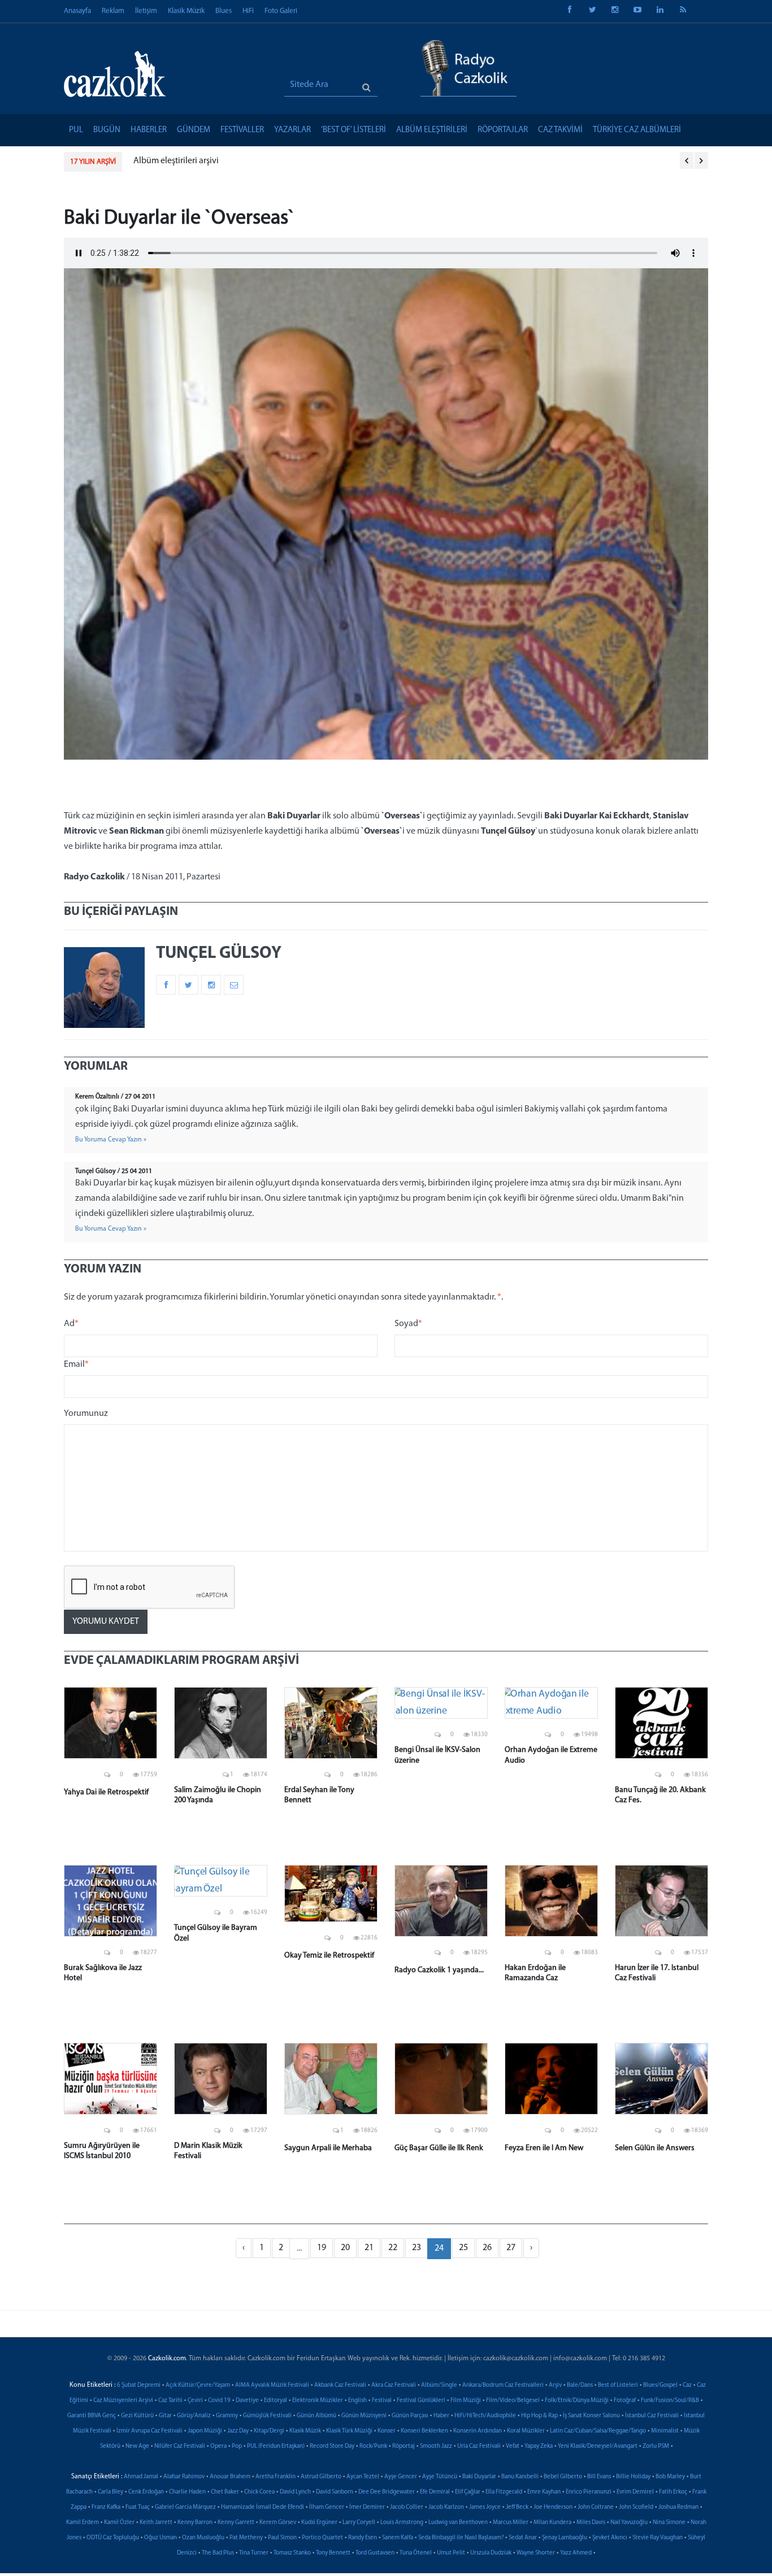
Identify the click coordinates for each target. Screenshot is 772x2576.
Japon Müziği (205, 2431)
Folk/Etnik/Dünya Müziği (577, 2401)
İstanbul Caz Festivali (652, 2416)
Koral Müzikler (526, 2431)
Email (76, 1365)
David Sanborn (335, 2492)
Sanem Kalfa (398, 2538)
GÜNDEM (194, 130)
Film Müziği (466, 2401)
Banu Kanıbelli (520, 2477)
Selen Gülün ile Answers (655, 2148)
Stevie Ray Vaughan (658, 2538)
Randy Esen (363, 2538)
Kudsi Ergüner (319, 2523)
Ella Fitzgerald (504, 2492)
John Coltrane (596, 2507)
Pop (237, 2446)
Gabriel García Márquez (185, 2507)
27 (511, 2248)
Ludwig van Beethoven (458, 2523)
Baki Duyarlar (479, 2477)
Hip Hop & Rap (539, 2416)
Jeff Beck (517, 2507)
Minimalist (665, 2431)
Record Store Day (332, 2446)
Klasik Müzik (186, 11)
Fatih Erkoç (673, 2492)
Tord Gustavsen (375, 2553)
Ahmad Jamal (141, 2477)
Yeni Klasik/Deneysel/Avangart (598, 2446)
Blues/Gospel (660, 2385)
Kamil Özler (119, 2523)
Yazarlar (292, 130)
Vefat (513, 2446)
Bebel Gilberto (563, 2477)
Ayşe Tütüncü (440, 2477)
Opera (218, 2446)
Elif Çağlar (468, 2492)
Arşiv (555, 2385)
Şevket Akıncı (610, 2538)
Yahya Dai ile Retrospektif (106, 1792)
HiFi (248, 11)
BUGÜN (107, 130)
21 (369, 2248)
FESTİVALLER (242, 130)
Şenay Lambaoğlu (565, 2538)
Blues (224, 11)
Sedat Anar (523, 2538)
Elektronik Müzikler (318, 2401)
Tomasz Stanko (292, 2553)
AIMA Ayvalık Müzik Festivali (272, 2385)
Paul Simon (282, 2538)
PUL (76, 130)
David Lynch (295, 2492)
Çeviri (195, 2401)
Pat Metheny (246, 2538)
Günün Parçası (410, 2416)
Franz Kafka (106, 2507)
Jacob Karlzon (446, 2507)
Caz (687, 2385)
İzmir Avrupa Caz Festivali (149, 2431)
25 (463, 2248)
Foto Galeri (281, 11)
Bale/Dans (580, 2385)
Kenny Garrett (236, 2523)
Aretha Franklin (276, 2477)
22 (393, 2248)
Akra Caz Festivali (394, 2385)
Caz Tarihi (170, 2401)
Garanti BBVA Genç (92, 2416)
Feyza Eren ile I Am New (544, 2148)
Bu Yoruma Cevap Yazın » (111, 1140)
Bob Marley (670, 2477)
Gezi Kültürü (137, 2416)
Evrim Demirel (635, 2492)
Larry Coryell (359, 2523)
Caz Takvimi (560, 130)
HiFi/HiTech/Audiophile (485, 2416)
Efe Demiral (435, 2492)
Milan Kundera (552, 2523)
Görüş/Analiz (194, 2416)
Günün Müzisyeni (364, 2416)
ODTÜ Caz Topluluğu (113, 2538)
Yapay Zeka (539, 2446)
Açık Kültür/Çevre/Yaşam (198, 2385)
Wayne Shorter (536, 2553)
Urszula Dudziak (491, 2553)
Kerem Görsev (278, 2523)
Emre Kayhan (544, 2492)
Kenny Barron (195, 2523)
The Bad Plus (218, 2553)
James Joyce (485, 2507)
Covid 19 (219, 2401)
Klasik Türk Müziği (349, 2431)
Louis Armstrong (402, 2523)
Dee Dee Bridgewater (387, 2492)
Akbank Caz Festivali (340, 2385)
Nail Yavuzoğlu (629, 2523)
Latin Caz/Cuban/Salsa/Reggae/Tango (598, 2431)
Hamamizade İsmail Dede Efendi (263, 2507)
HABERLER (149, 130)
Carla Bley (110, 2492)
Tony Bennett (333, 2553)
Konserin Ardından (478, 2431)
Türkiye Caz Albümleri (637, 130)
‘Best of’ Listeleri (354, 130)
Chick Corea (259, 2492)
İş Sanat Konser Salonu (591, 2416)
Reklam (113, 11)
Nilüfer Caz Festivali (180, 2446)
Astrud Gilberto (321, 2477)
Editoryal (276, 2401)
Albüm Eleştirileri (432, 130)
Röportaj (404, 2446)
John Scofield (636, 2507)
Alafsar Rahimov (184, 2477)
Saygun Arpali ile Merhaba (328, 2148)
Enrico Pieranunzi (589, 2492)
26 (487, 2248)
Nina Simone (669, 2523)
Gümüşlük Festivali (267, 2416)
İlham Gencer (327, 2507)
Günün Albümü (316, 2416)
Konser (387, 2431)
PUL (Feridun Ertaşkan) (276, 2446)
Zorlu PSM (656, 2446)
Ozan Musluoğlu (203, 2538)
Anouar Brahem (230, 2477)
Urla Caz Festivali (479, 2446)
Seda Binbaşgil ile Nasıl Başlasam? (461, 2538)
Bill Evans (599, 2477)
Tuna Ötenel (416, 2553)
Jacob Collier (407, 2507)
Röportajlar (503, 130)
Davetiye (247, 2401)
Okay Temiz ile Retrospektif (329, 1956)
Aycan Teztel (363, 2477)
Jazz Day (238, 2431)
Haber (441, 2416)
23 (417, 2248)
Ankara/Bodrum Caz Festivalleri (503, 2385)
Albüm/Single (439, 2385)
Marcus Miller (511, 2523)
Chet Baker (225, 2492)
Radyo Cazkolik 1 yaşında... (439, 1970)
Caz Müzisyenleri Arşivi (123, 2401)
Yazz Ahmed (576, 2553)
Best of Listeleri (618, 2385)
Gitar (165, 2416)
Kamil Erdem (83, 2523)
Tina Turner (254, 2553)
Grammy (227, 2416)
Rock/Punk (373, 2446)
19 (322, 2248)
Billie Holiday (633, 2477)
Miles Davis (591, 2523)
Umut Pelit (451, 2553)
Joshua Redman (678, 2507)
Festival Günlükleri (421, 2401)
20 (345, 2248)
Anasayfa (77, 11)
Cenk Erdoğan (146, 2492)
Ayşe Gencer (401, 2477)
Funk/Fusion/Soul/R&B (670, 2401)
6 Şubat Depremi (139, 2385)
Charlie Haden (187, 2492)
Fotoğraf (625, 2401)
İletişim (146, 11)
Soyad (408, 1324)
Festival (382, 2401)
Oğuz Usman (161, 2538)
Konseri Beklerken (424, 2431)
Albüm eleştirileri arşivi (176, 161)
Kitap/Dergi (269, 2431)
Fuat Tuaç (138, 2507)
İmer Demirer (367, 2507)
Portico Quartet (322, 2538)
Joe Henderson (553, 2507)
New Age (137, 2446)
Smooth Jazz (436, 2446)
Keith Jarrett (156, 2523)
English (357, 2401)
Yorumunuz (86, 1414)
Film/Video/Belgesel (513, 2401)
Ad (71, 1324)
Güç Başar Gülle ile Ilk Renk (439, 2148)
